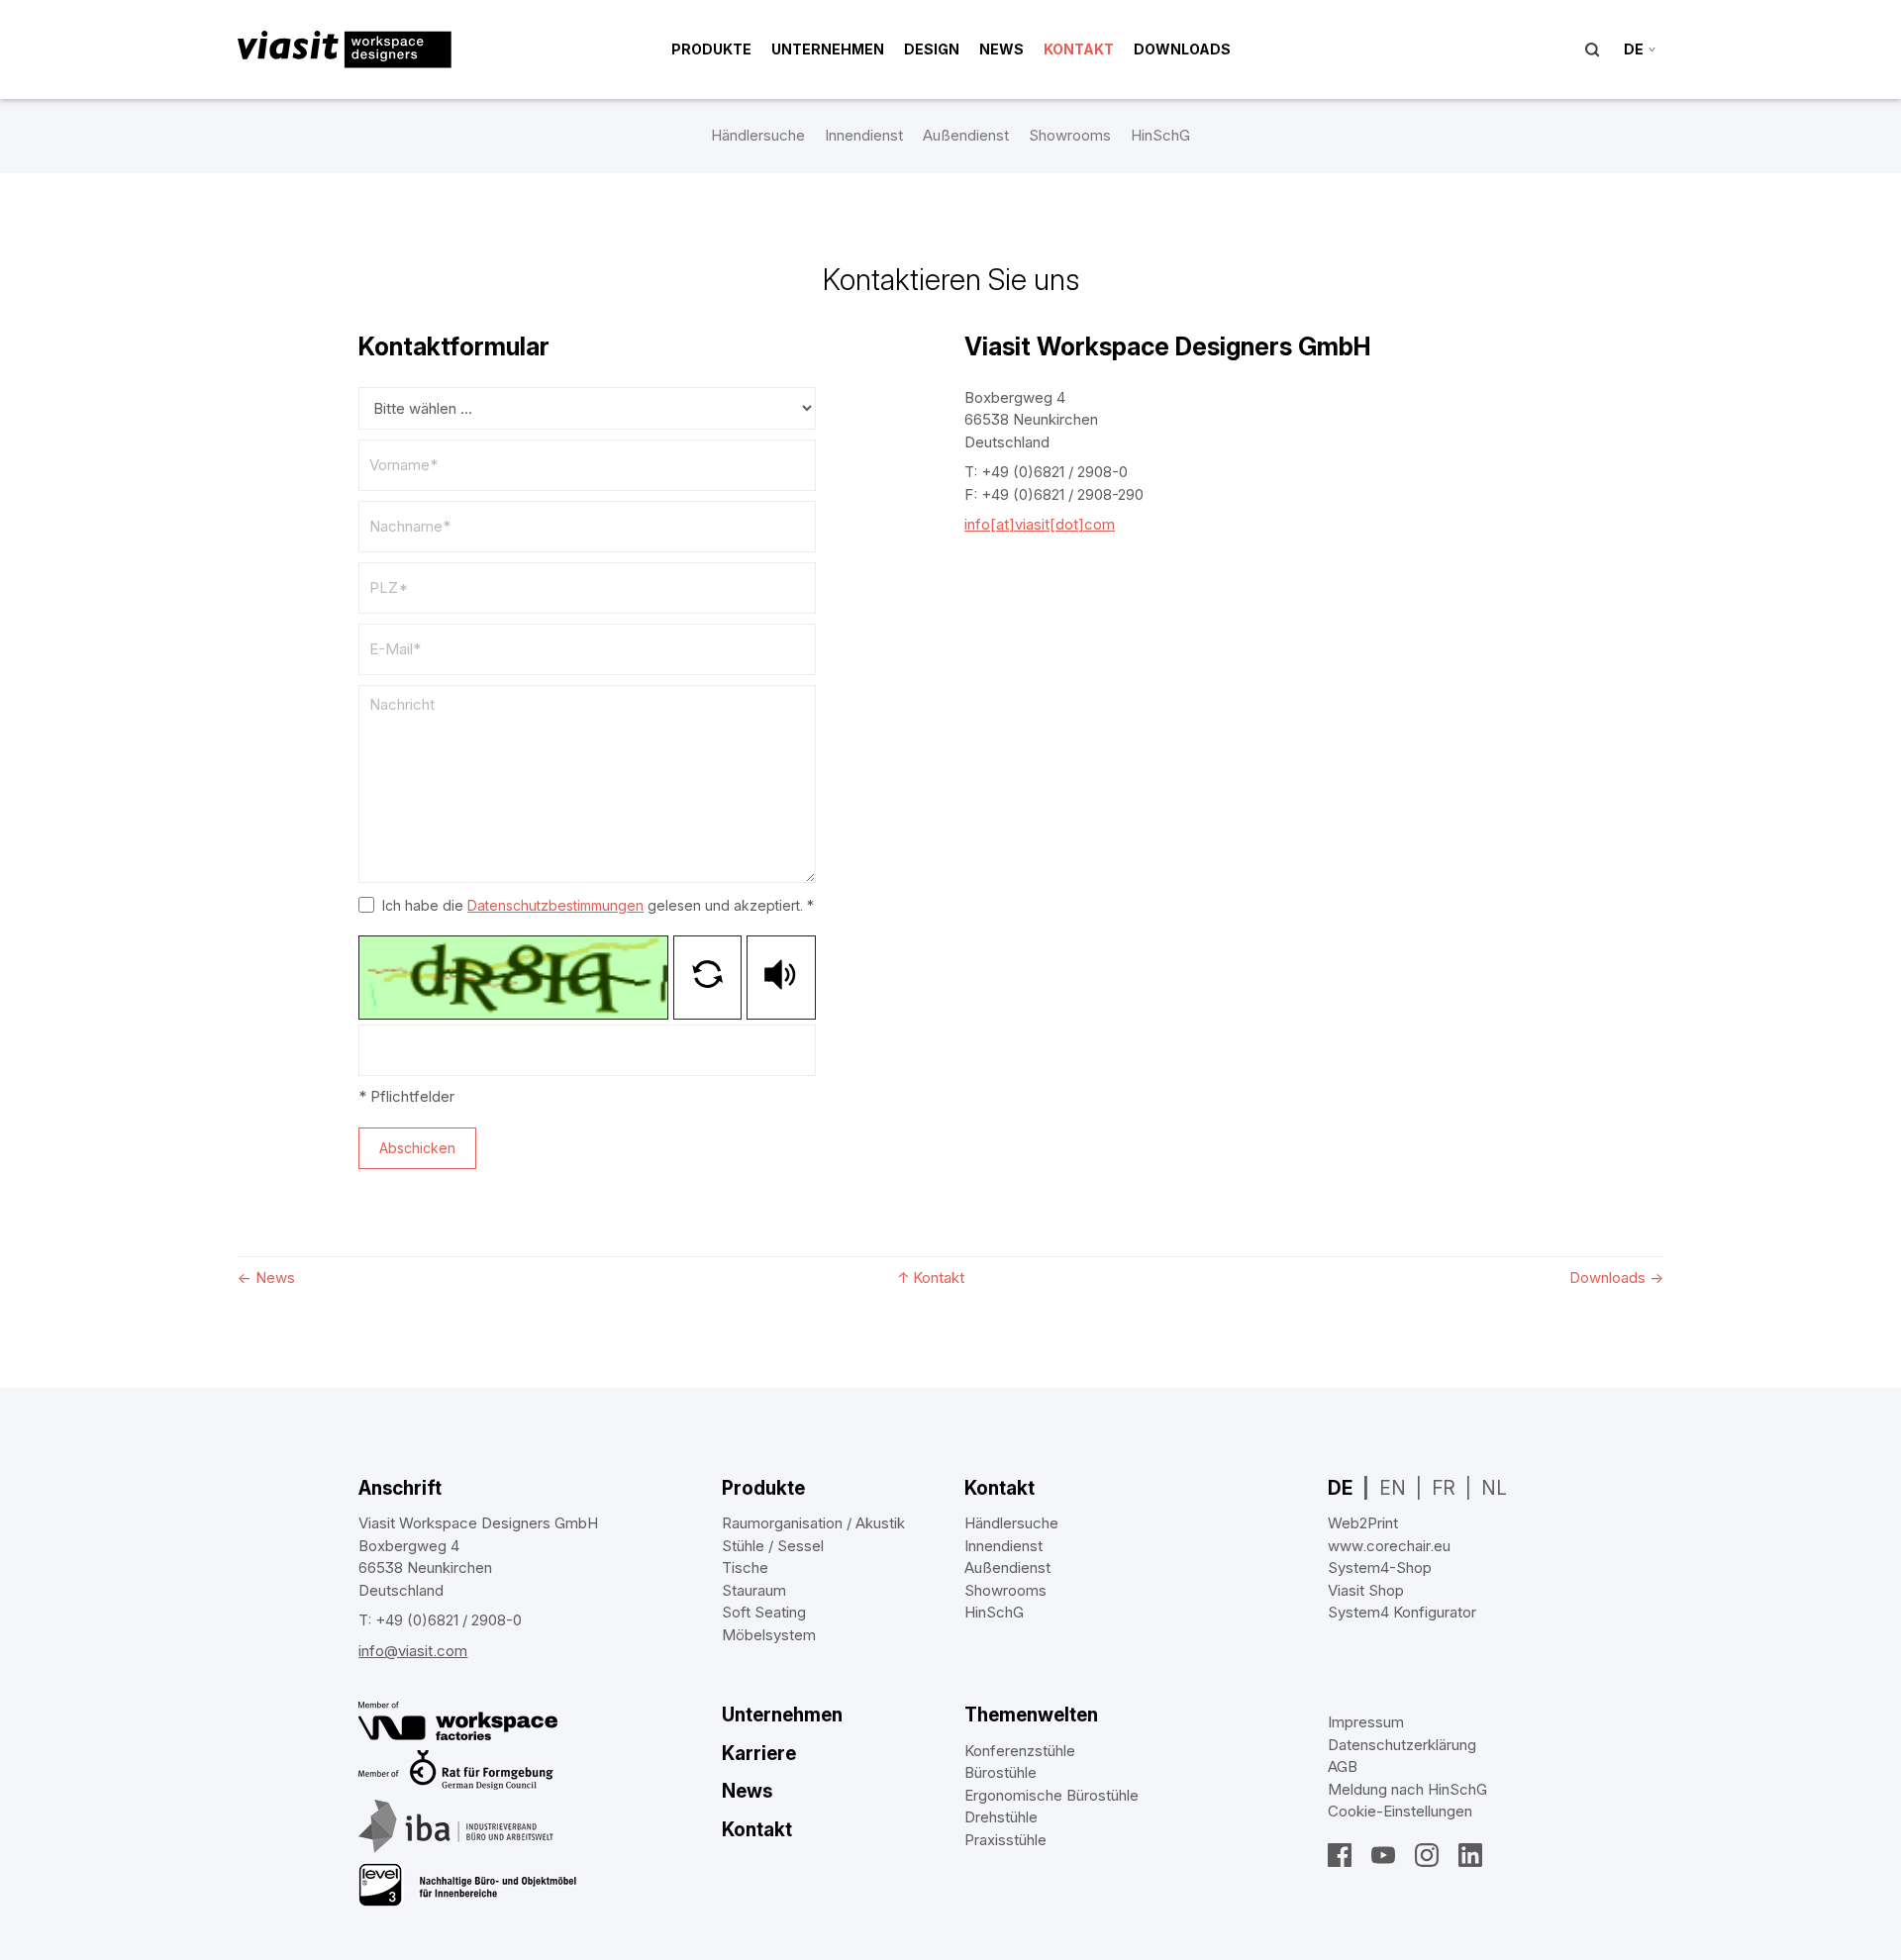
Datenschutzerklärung (1402, 1745)
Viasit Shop (1366, 1590)
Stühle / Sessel (773, 1546)
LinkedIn (1470, 1855)
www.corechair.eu (1389, 1546)
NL (1494, 1488)
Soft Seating (764, 1612)
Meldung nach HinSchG (1407, 1789)
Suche (1592, 49)
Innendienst (864, 135)
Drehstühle (1001, 1817)
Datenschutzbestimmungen (555, 905)
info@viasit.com (413, 1651)
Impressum (1366, 1722)
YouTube (1383, 1855)
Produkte (711, 49)
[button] (707, 978)
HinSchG (1160, 135)
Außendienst (966, 135)
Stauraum (754, 1590)
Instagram (1427, 1855)
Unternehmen (828, 49)
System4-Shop (1380, 1568)
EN (1393, 1488)
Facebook (1340, 1855)
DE (1340, 1488)
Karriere (759, 1754)
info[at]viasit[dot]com (1040, 524)
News (1001, 49)
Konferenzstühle (1020, 1751)
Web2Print (1363, 1523)
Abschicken (417, 1148)
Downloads (1182, 49)
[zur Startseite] (345, 49)
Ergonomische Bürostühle (1051, 1795)
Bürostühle (1001, 1772)
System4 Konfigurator (1402, 1612)
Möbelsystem (769, 1635)
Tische (745, 1568)
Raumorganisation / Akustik (813, 1523)
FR (1444, 1488)
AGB (1343, 1766)
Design (932, 49)
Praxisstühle (1005, 1840)
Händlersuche (758, 135)
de (1634, 49)
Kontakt (1079, 49)
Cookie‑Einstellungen (1400, 1811)
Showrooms (1070, 135)
